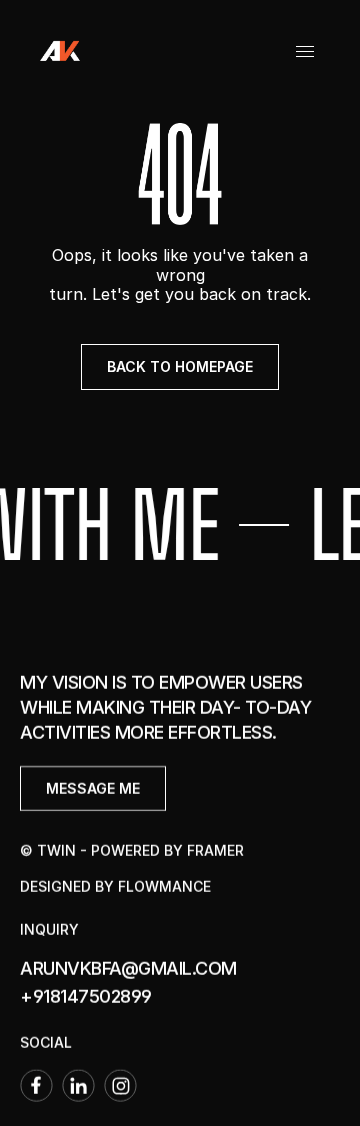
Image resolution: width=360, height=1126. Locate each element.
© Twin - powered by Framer (132, 850)
